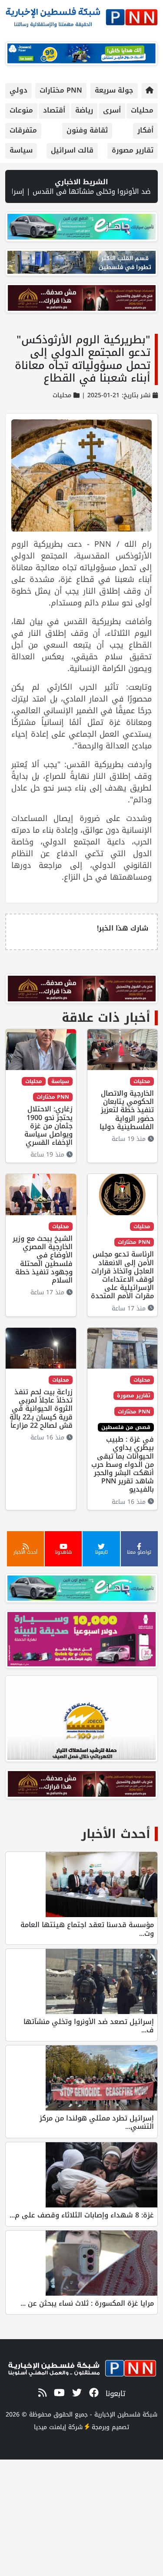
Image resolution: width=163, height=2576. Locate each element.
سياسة (21, 150)
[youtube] (58, 2393)
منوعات (21, 110)
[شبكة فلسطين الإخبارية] (81, 15)
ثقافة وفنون (87, 130)
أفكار (145, 130)
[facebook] (92, 2393)
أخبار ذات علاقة (106, 1018)
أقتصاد (54, 110)
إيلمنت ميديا (50, 2427)
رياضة (84, 110)
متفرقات (23, 130)
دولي (18, 90)
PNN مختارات (61, 90)
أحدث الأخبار (116, 1834)
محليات (142, 110)
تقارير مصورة (133, 150)
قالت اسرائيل (72, 150)
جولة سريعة (114, 90)
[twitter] (75, 2393)
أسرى (112, 110)
